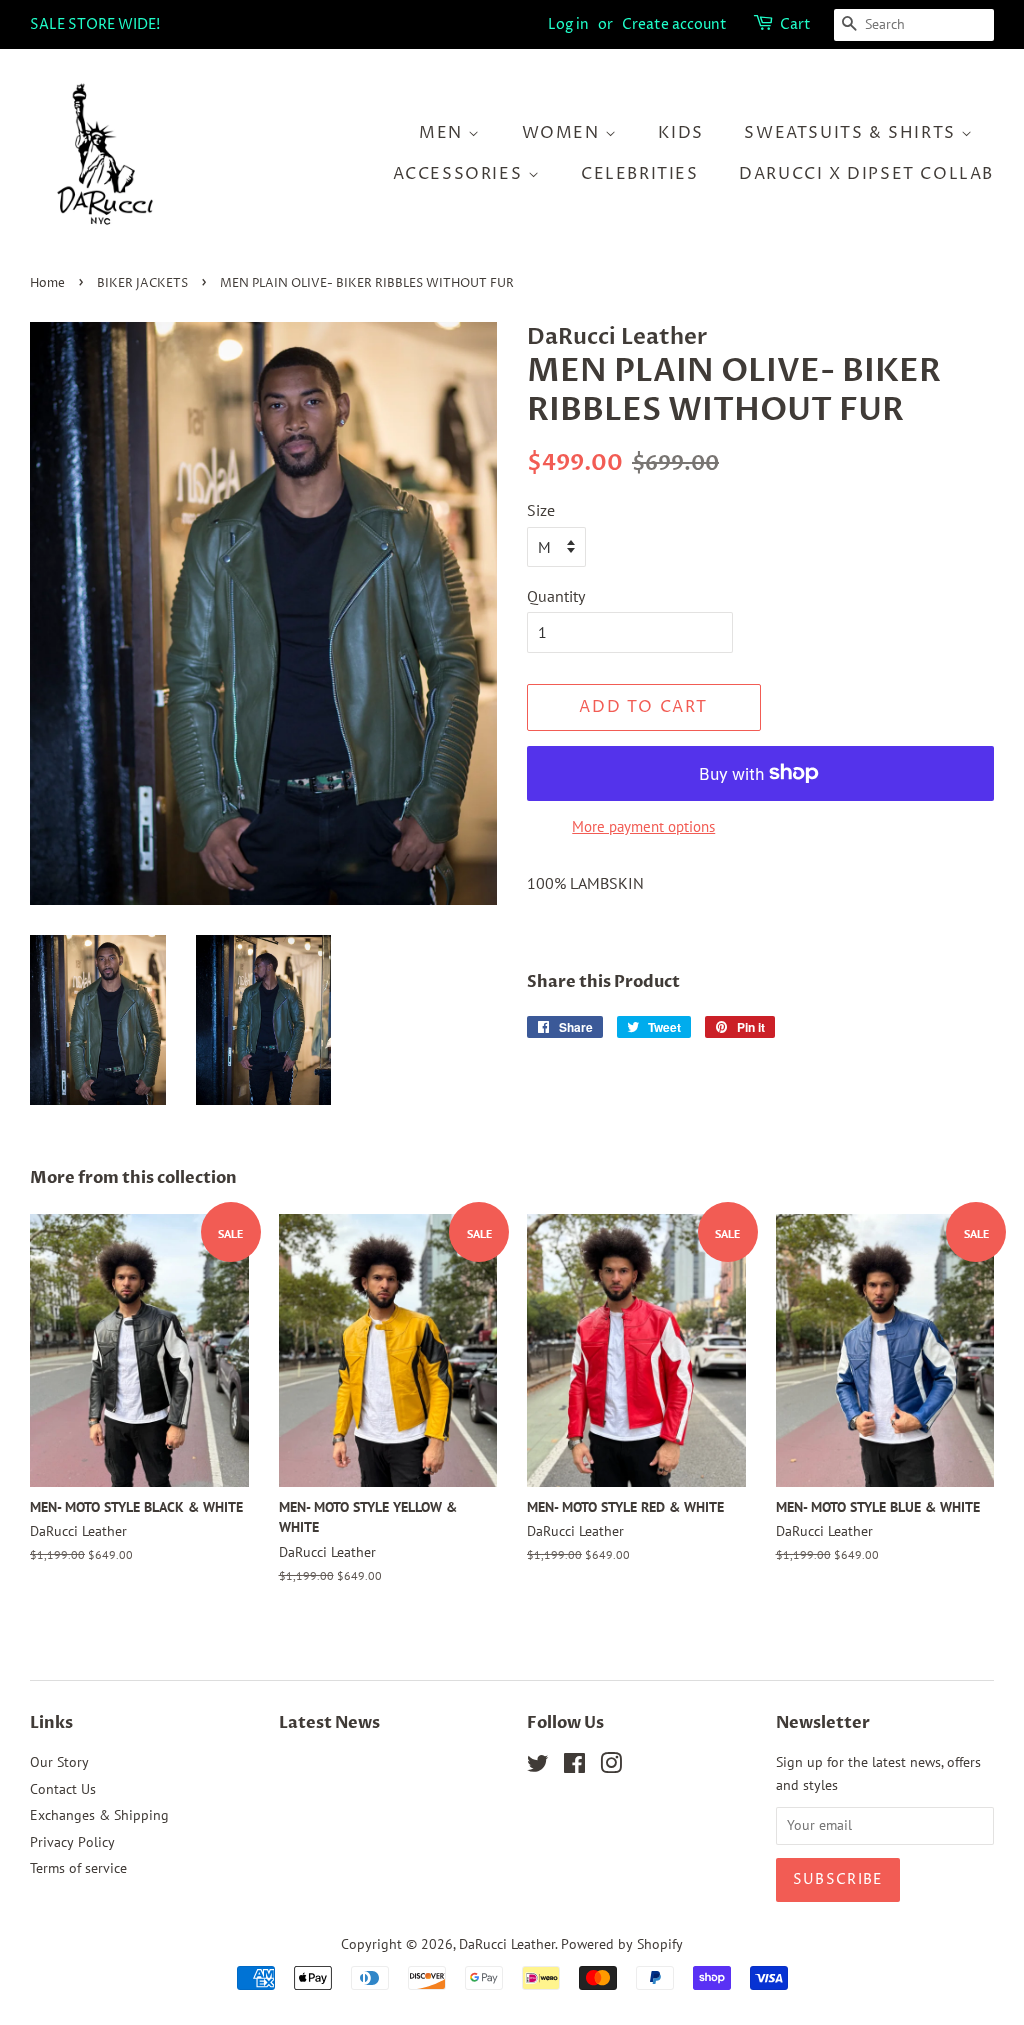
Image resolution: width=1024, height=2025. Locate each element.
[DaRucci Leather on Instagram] (611, 1767)
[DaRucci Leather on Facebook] (574, 1767)
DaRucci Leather (507, 1944)
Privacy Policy (72, 1842)
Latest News (329, 1723)
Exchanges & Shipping (99, 1815)
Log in (568, 24)
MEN (443, 133)
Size (541, 510)
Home (47, 283)
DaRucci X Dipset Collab (866, 174)
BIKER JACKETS (142, 283)
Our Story (59, 1762)
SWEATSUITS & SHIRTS (852, 133)
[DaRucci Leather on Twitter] (538, 1767)
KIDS (680, 133)
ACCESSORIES (460, 174)
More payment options (643, 826)
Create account (674, 24)
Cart (795, 24)
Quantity (556, 596)
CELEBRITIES (640, 174)
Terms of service (78, 1868)
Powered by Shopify (622, 1944)
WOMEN (564, 133)
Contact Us (63, 1789)
